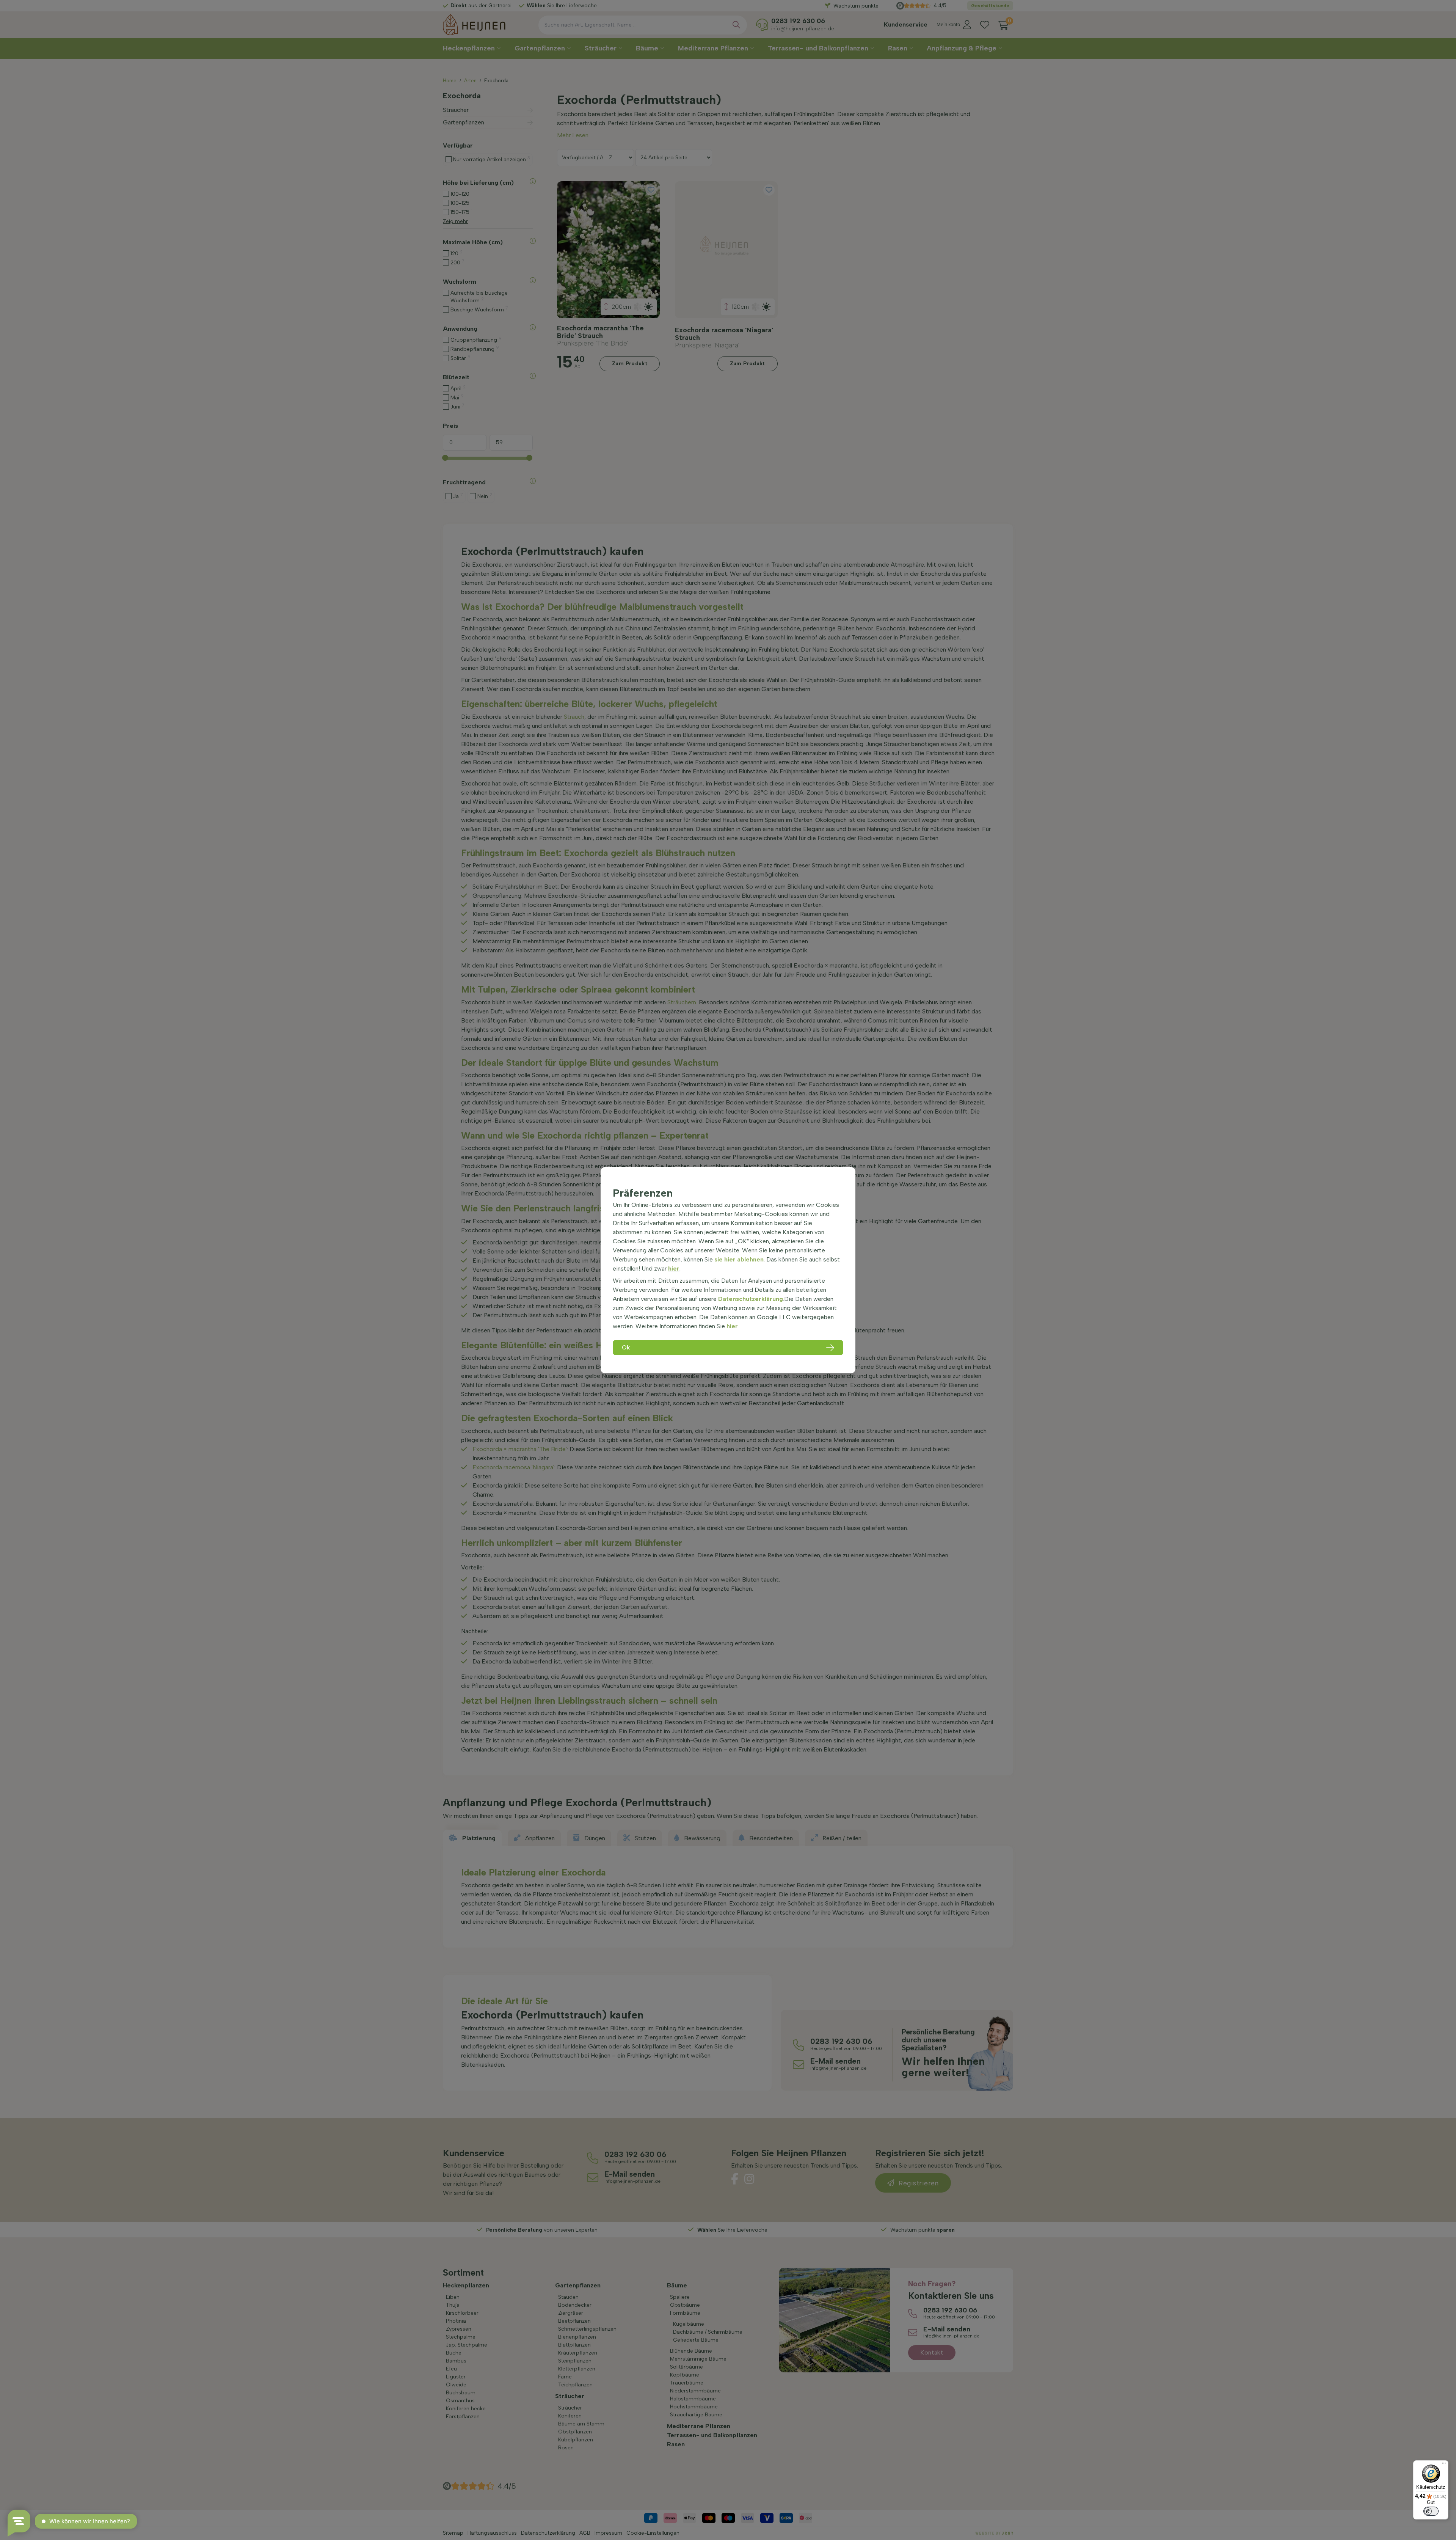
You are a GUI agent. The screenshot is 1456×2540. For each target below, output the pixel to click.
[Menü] (1444, 2465)
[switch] (1431, 2511)
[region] (728, 1270)
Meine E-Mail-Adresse (688, 148)
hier (674, 1268)
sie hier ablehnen (739, 1259)
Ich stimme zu (687, 175)
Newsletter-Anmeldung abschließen (728, 191)
